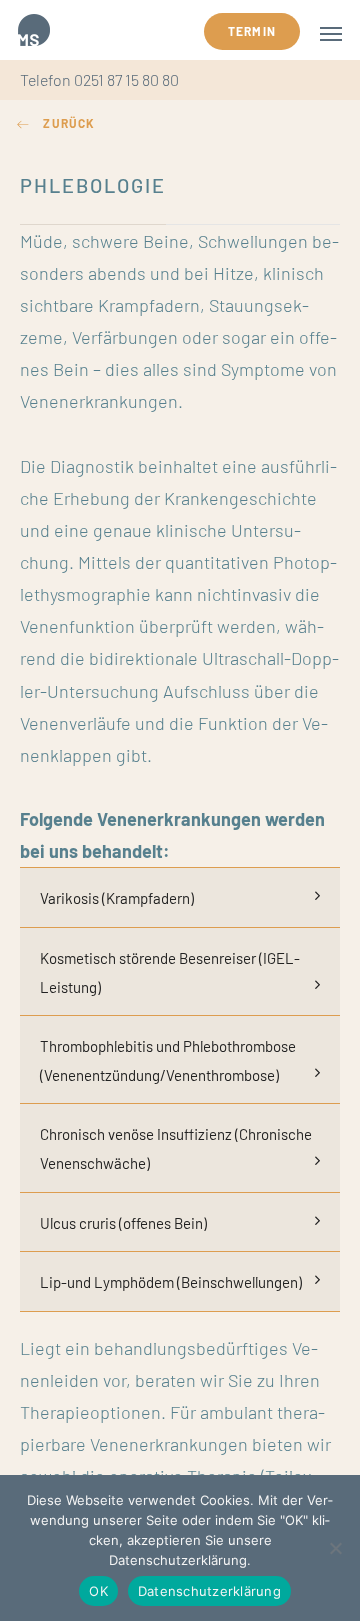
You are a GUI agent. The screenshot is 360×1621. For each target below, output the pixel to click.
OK (98, 1591)
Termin (252, 31)
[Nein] (335, 1548)
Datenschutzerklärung (209, 1591)
